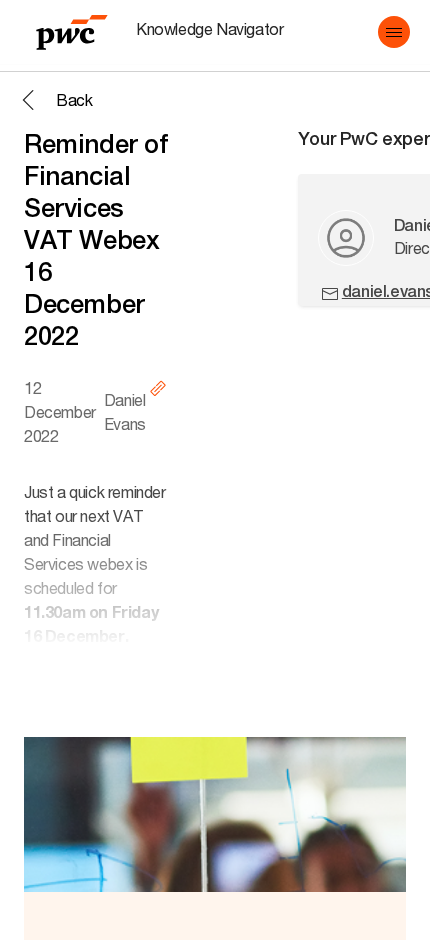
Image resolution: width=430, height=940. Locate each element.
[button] (394, 32)
